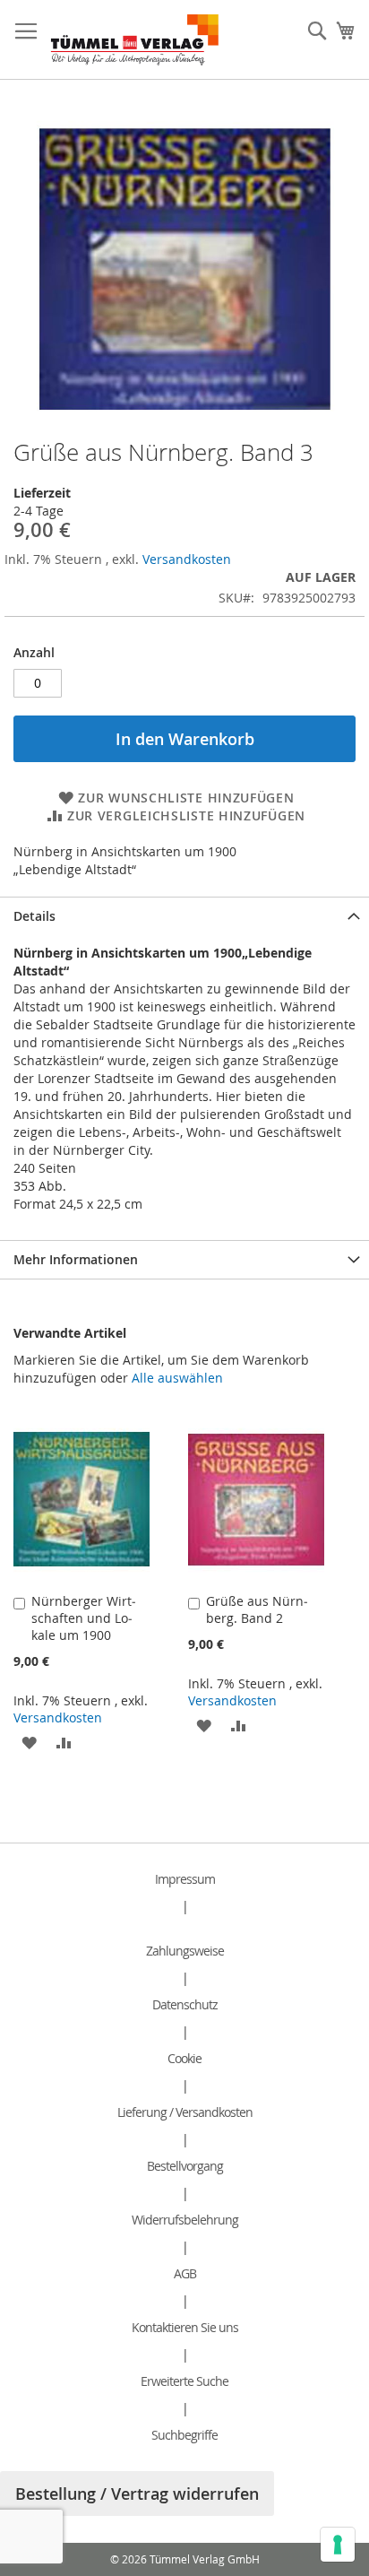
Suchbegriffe (184, 2435)
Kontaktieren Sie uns (185, 2327)
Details (34, 916)
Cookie (184, 2058)
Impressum (185, 1879)
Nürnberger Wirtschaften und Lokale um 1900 (84, 1618)
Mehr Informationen (76, 1259)
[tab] (184, 916)
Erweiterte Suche (184, 2381)
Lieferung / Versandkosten (185, 2112)
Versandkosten (187, 559)
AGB (185, 2273)
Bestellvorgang (185, 2166)
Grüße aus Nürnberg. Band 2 (257, 1609)
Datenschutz (185, 2004)
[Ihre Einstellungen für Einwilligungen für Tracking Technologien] (338, 2545)
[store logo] (135, 40)
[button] (29, 1742)
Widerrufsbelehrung (185, 2220)
